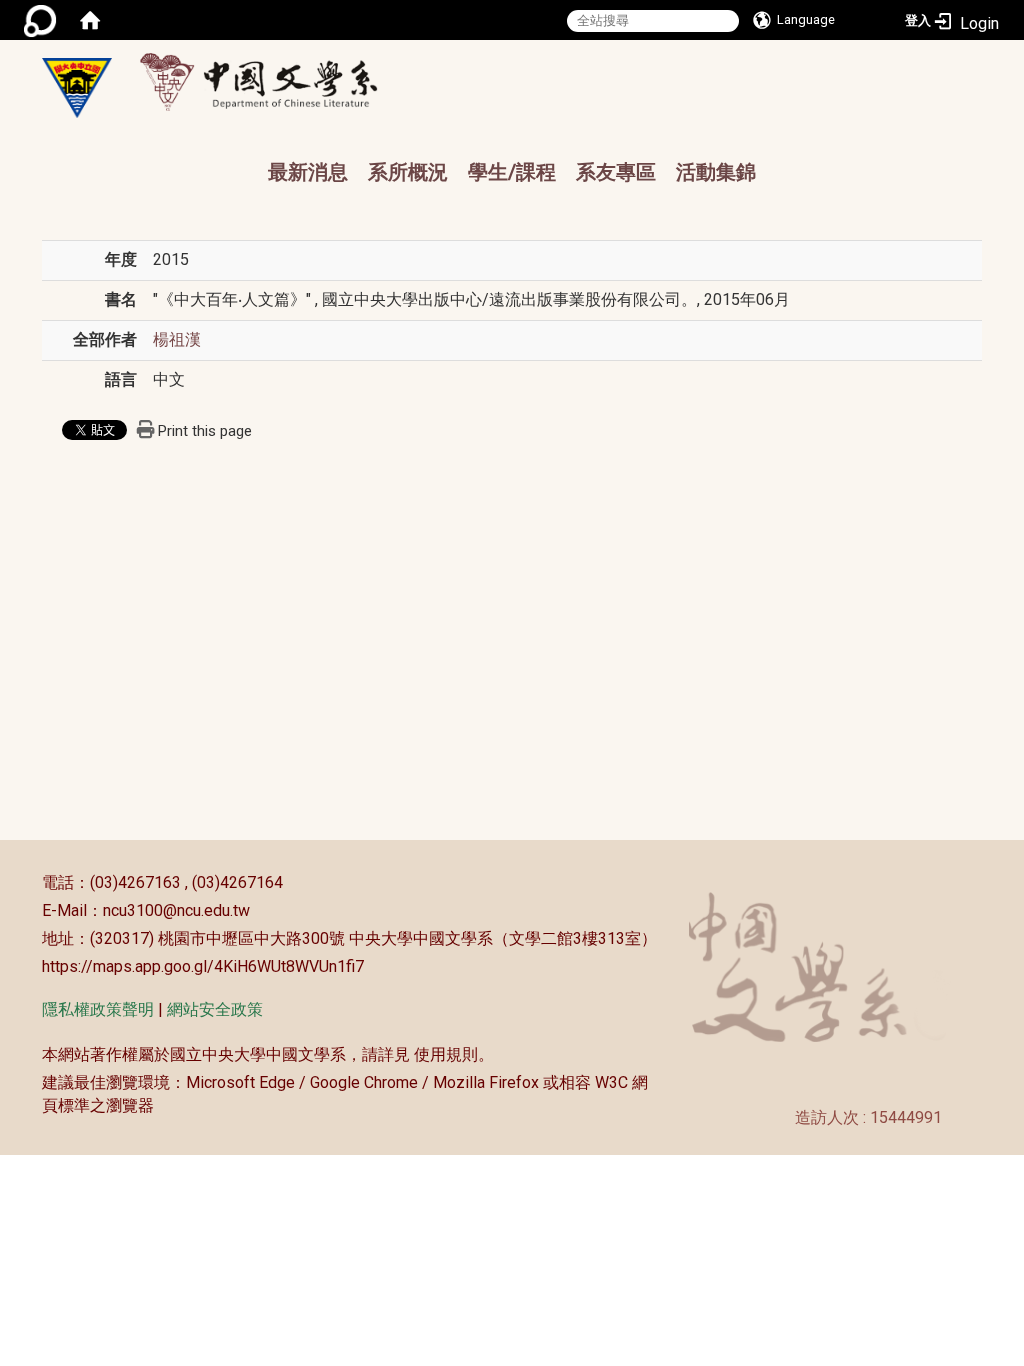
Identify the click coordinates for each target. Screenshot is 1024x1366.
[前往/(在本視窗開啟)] (277, 81)
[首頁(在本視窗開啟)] (90, 20)
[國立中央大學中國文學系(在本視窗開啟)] (77, 88)
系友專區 (616, 172)
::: (31, 882)
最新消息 (308, 172)
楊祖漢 (177, 339)
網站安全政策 (215, 1009)
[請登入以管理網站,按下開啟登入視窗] (40, 20)
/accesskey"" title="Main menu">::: (545, 65)
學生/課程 (512, 172)
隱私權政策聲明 (98, 1009)
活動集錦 (716, 172)
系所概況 (408, 172)
